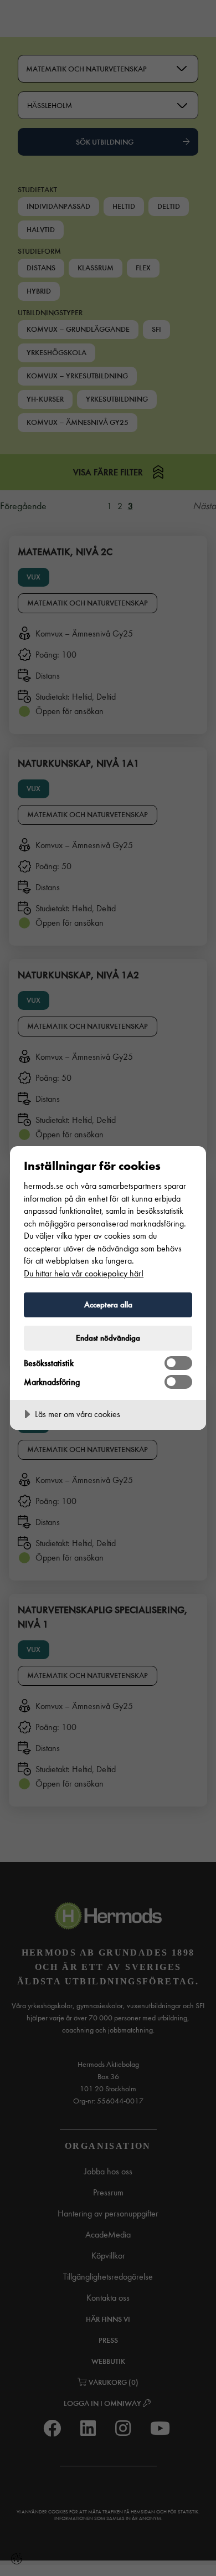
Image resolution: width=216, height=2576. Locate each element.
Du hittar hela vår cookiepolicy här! (84, 1273)
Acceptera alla (108, 1305)
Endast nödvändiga (108, 1338)
